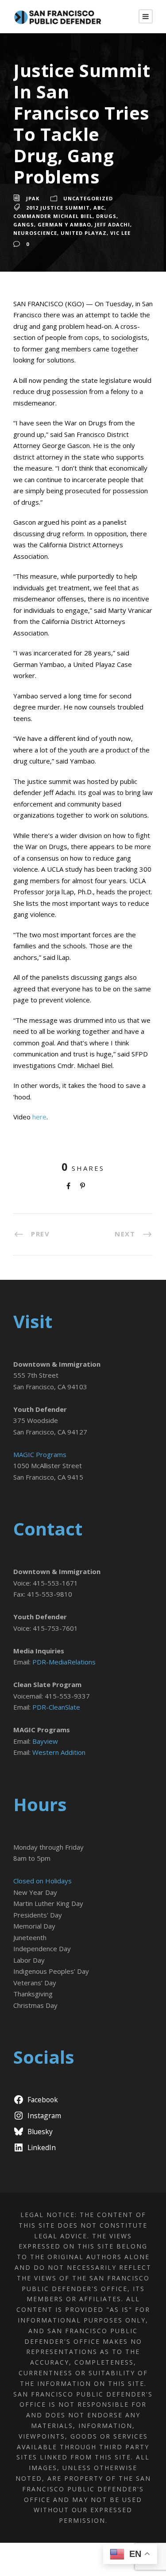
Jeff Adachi (112, 224)
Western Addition (59, 1752)
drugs (106, 216)
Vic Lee (120, 233)
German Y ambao (64, 224)
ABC (99, 208)
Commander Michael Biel (53, 216)
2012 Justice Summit (58, 208)
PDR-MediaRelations (64, 1662)
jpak (33, 198)
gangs (24, 224)
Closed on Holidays (42, 1881)
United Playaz (84, 233)
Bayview (45, 1741)
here (39, 1117)
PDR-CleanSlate (56, 1707)
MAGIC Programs (40, 1454)
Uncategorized (88, 198)
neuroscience (35, 233)
